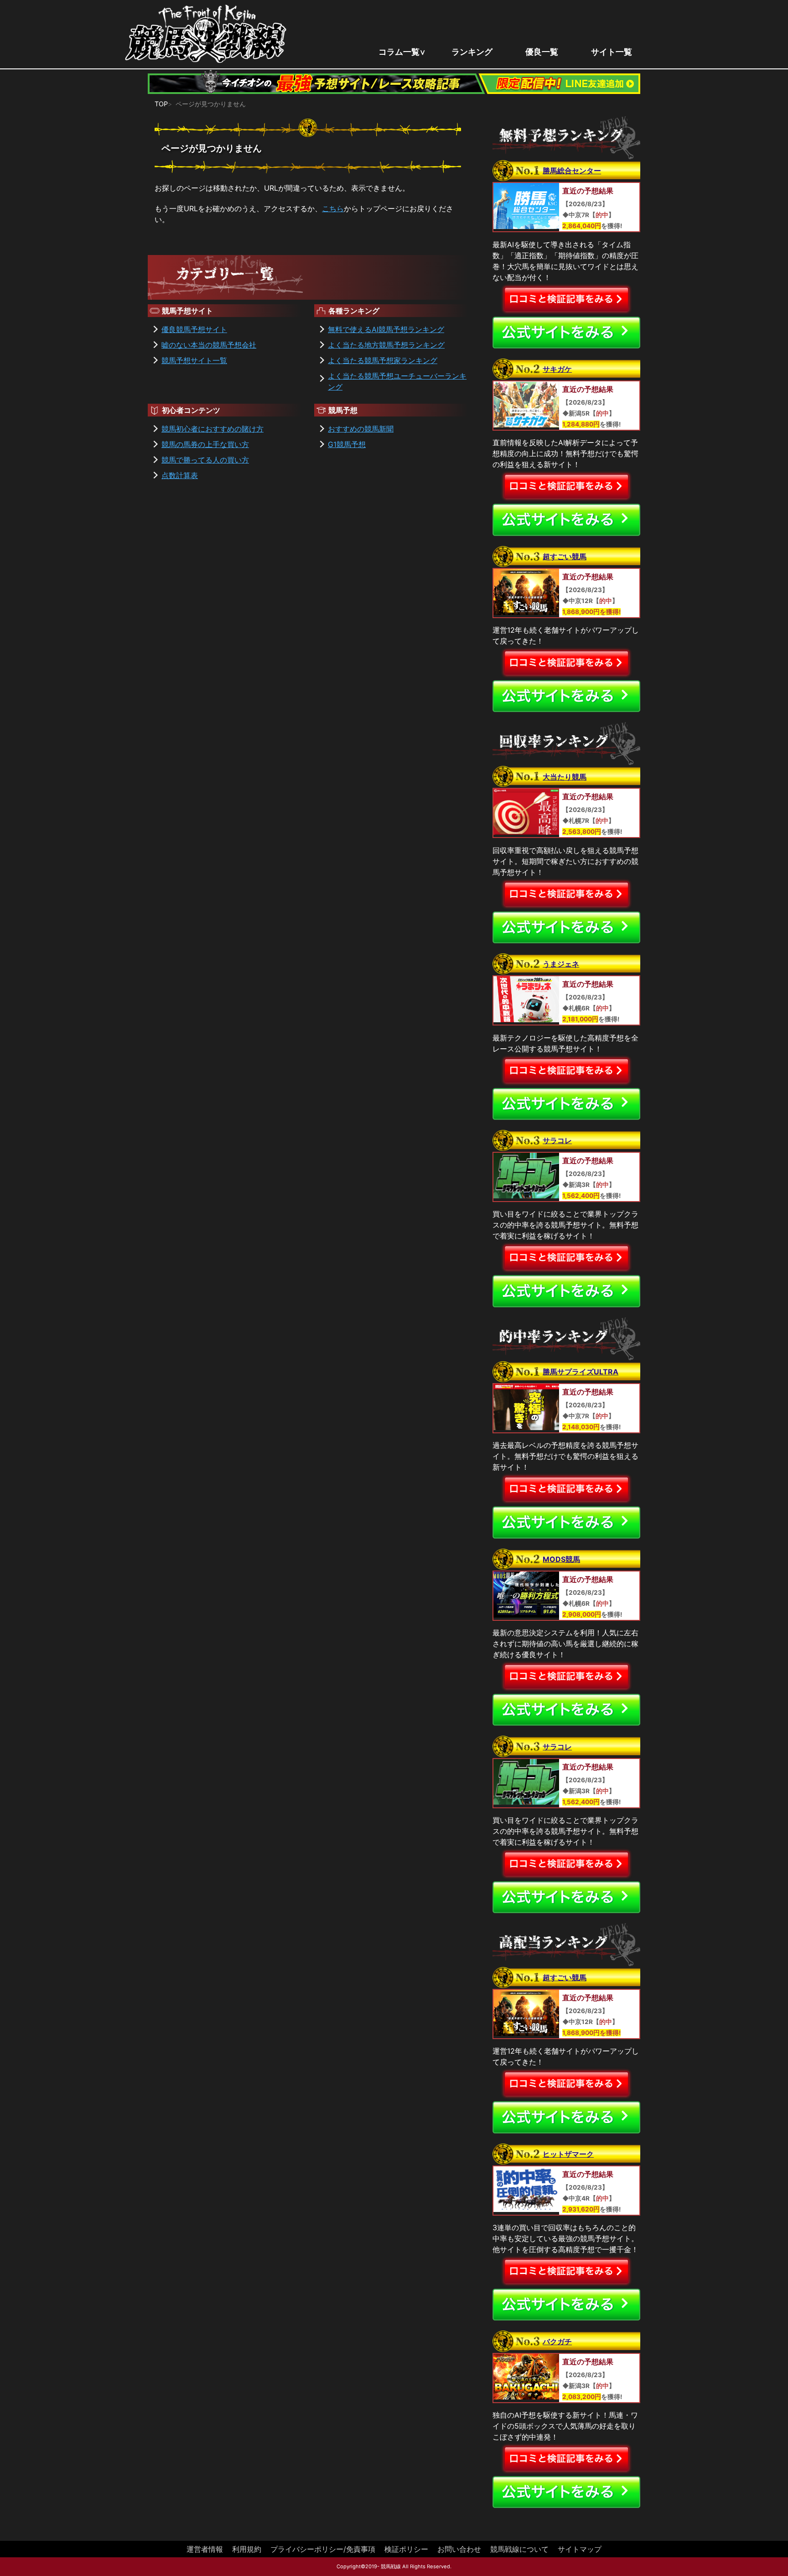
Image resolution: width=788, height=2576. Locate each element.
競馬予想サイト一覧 (194, 360)
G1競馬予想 (347, 444)
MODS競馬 (561, 1559)
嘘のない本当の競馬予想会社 (209, 345)
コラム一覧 (399, 52)
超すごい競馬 (565, 557)
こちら (333, 208)
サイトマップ (580, 2549)
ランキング (472, 52)
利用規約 (247, 2549)
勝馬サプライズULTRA (581, 1372)
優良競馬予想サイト (194, 329)
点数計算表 (180, 475)
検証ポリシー (406, 2549)
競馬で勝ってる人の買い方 (205, 460)
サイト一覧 (612, 52)
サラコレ (557, 1140)
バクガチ (557, 2342)
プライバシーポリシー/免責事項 (323, 2549)
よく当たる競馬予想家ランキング (383, 360)
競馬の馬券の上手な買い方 (205, 444)
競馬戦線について (519, 2549)
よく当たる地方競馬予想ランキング (386, 345)
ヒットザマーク (568, 2154)
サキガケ (557, 369)
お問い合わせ (459, 2549)
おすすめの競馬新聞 (361, 429)
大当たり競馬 (565, 777)
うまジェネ (561, 964)
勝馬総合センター (572, 171)
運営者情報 (205, 2549)
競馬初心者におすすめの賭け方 (213, 429)
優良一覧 (542, 52)
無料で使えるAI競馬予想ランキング (386, 329)
